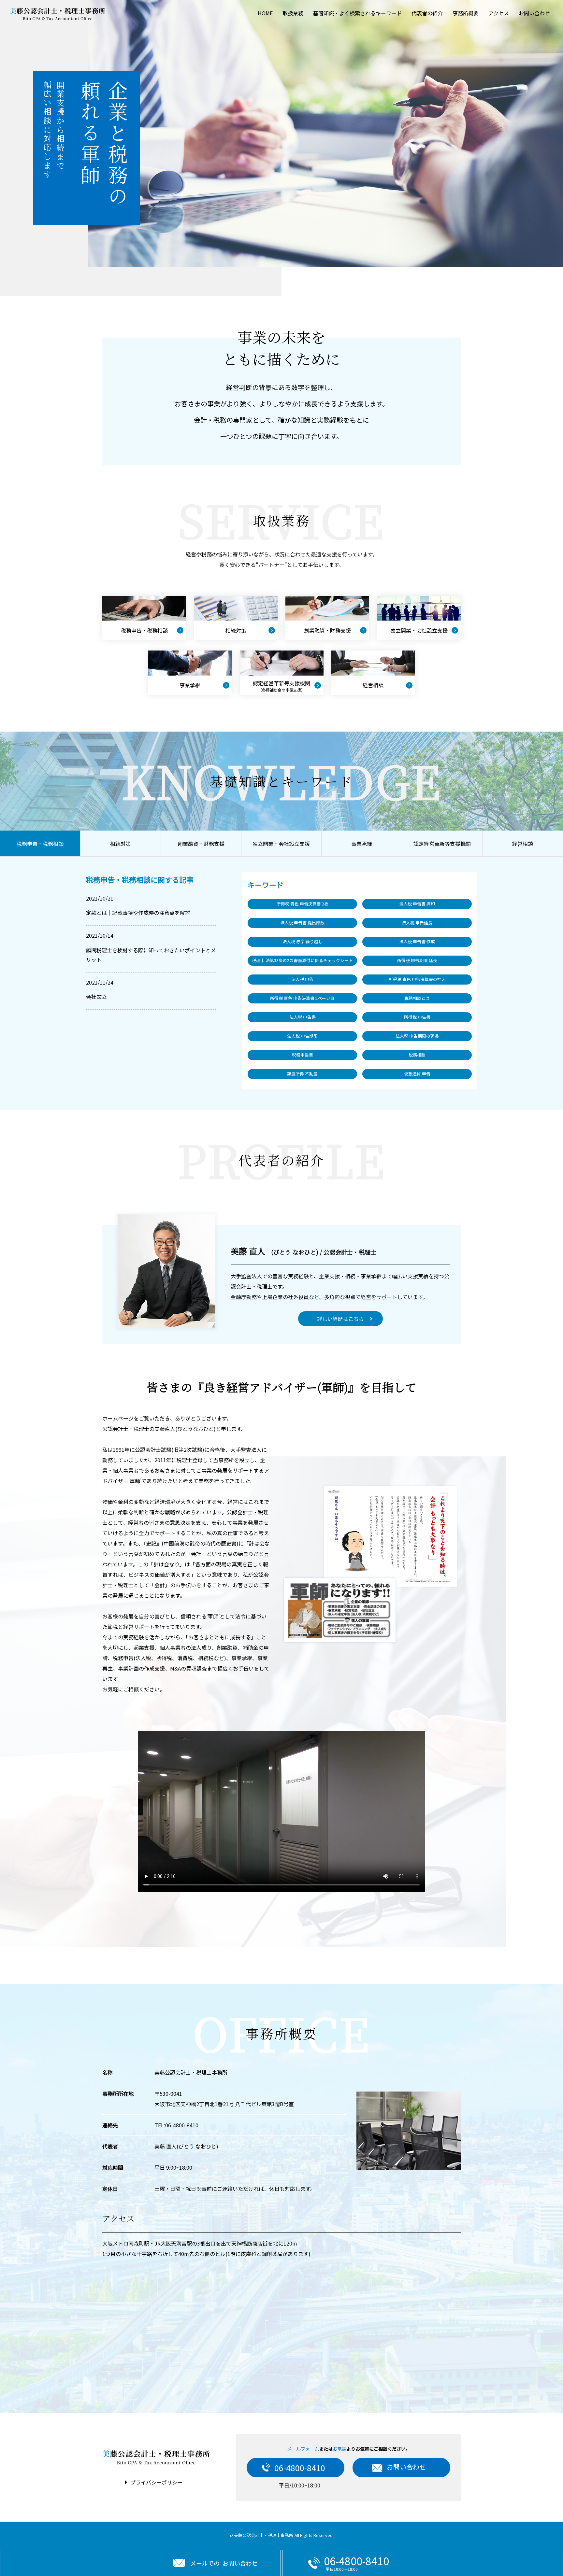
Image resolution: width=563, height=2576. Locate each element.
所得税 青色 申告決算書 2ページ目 (302, 998)
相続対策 (121, 844)
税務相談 (417, 1055)
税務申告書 (303, 1055)
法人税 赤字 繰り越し (303, 941)
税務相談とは (417, 998)
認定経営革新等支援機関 (442, 844)
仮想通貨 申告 (417, 1074)
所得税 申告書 (417, 1017)
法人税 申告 (302, 979)
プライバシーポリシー (156, 2482)
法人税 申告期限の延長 (417, 1036)
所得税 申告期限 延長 (417, 960)
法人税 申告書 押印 (417, 904)
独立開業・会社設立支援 (281, 844)
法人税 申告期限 (302, 1036)
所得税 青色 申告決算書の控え (417, 979)
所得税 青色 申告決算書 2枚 (303, 904)
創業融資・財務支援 (201, 844)
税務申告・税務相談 (40, 844)
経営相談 (523, 844)
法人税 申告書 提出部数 (302, 923)
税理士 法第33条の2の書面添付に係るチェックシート (302, 960)
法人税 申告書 (303, 1017)
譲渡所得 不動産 (302, 1074)
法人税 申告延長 (417, 923)
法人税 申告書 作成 (417, 941)
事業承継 (362, 844)
